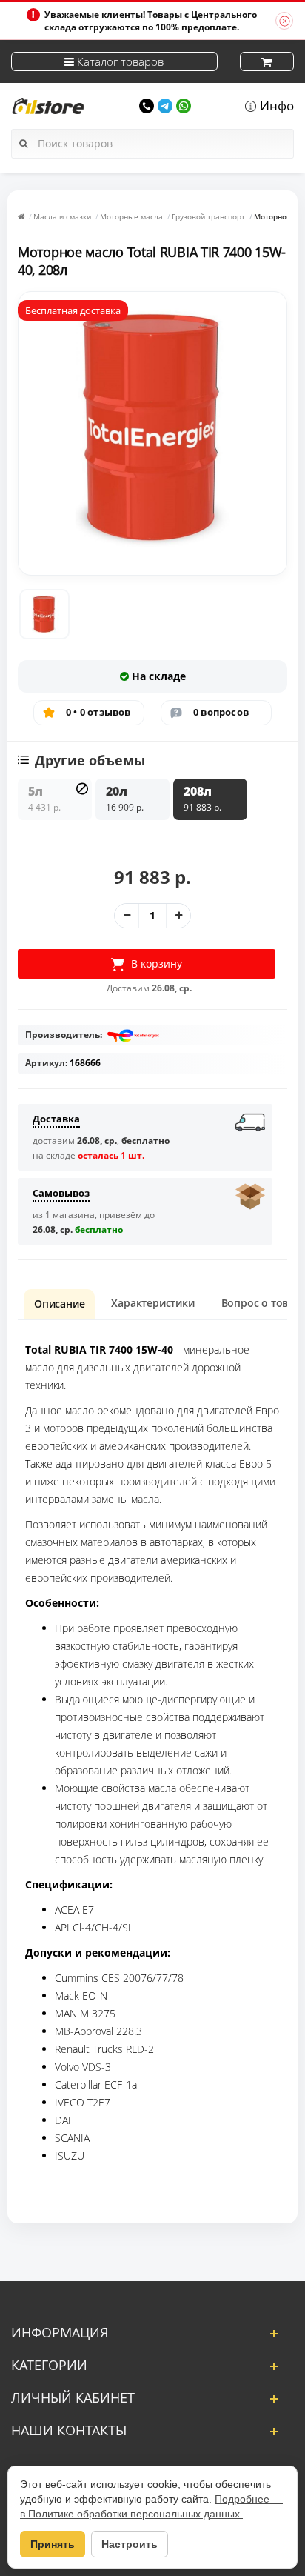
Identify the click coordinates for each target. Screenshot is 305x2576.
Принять (53, 2544)
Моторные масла (131, 216)
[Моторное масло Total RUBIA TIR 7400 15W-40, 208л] (44, 614)
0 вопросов (221, 712)
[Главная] (21, 216)
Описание (59, 1304)
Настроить (130, 2544)
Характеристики (152, 1303)
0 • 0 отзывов (98, 712)
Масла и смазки (62, 216)
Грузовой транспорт (208, 216)
